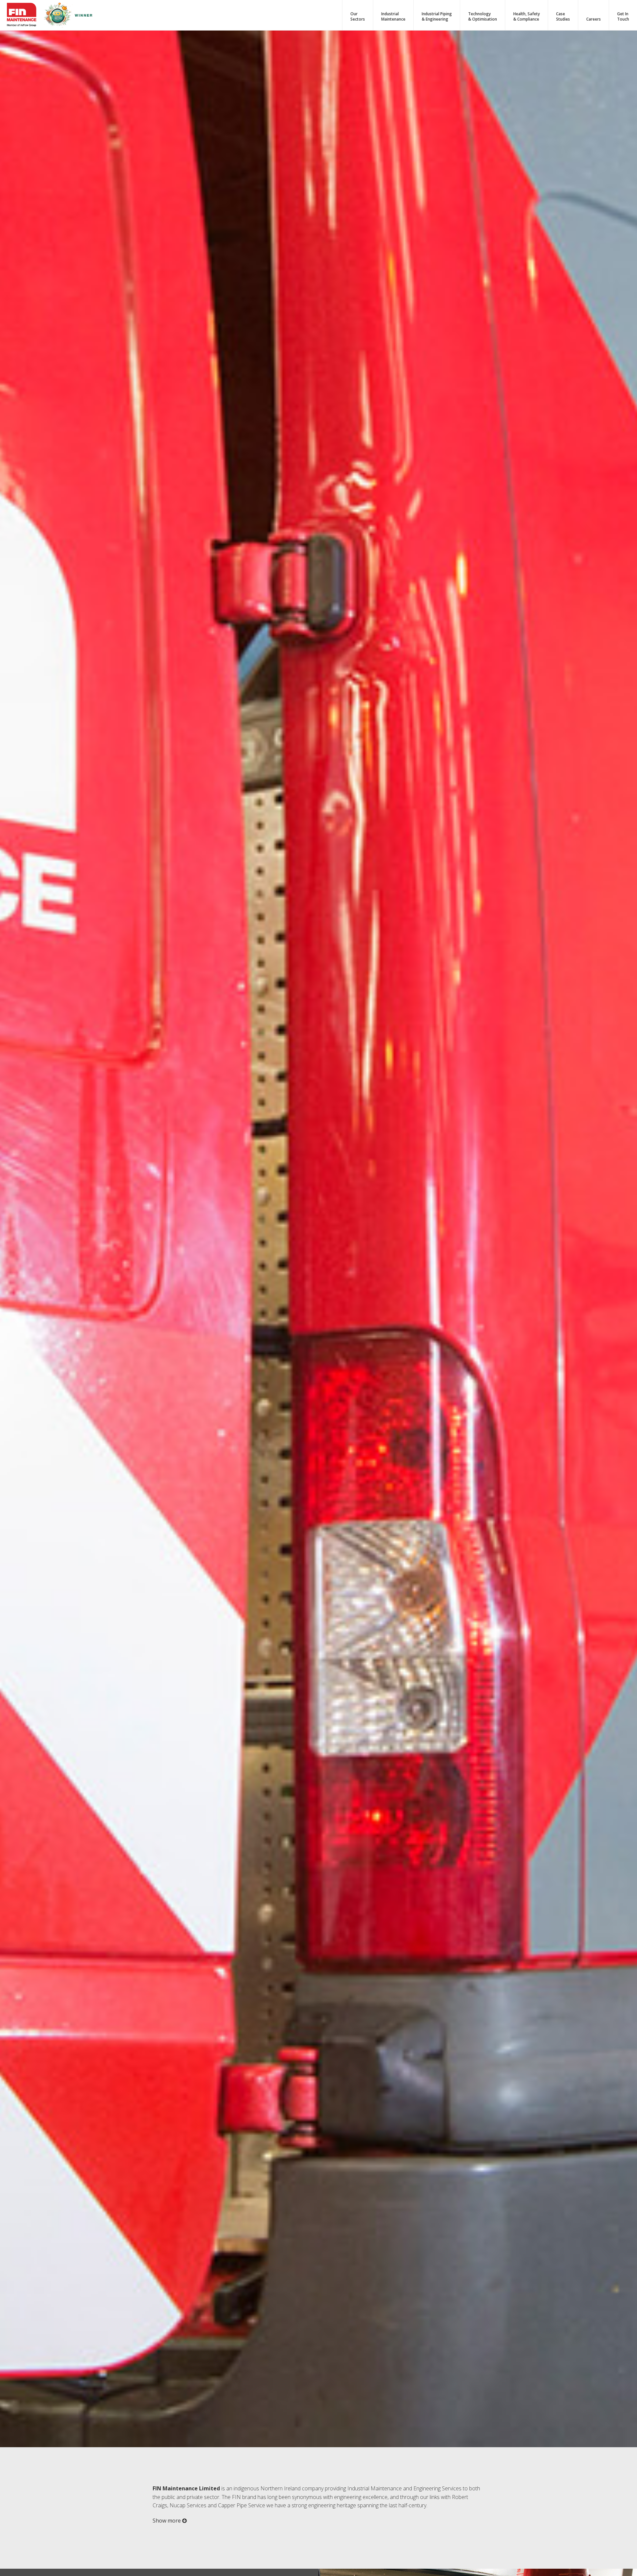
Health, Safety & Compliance (527, 17)
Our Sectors (358, 17)
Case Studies (563, 17)
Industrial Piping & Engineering (437, 17)
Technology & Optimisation (483, 17)
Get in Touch (623, 17)
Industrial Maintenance (393, 17)
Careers (594, 19)
